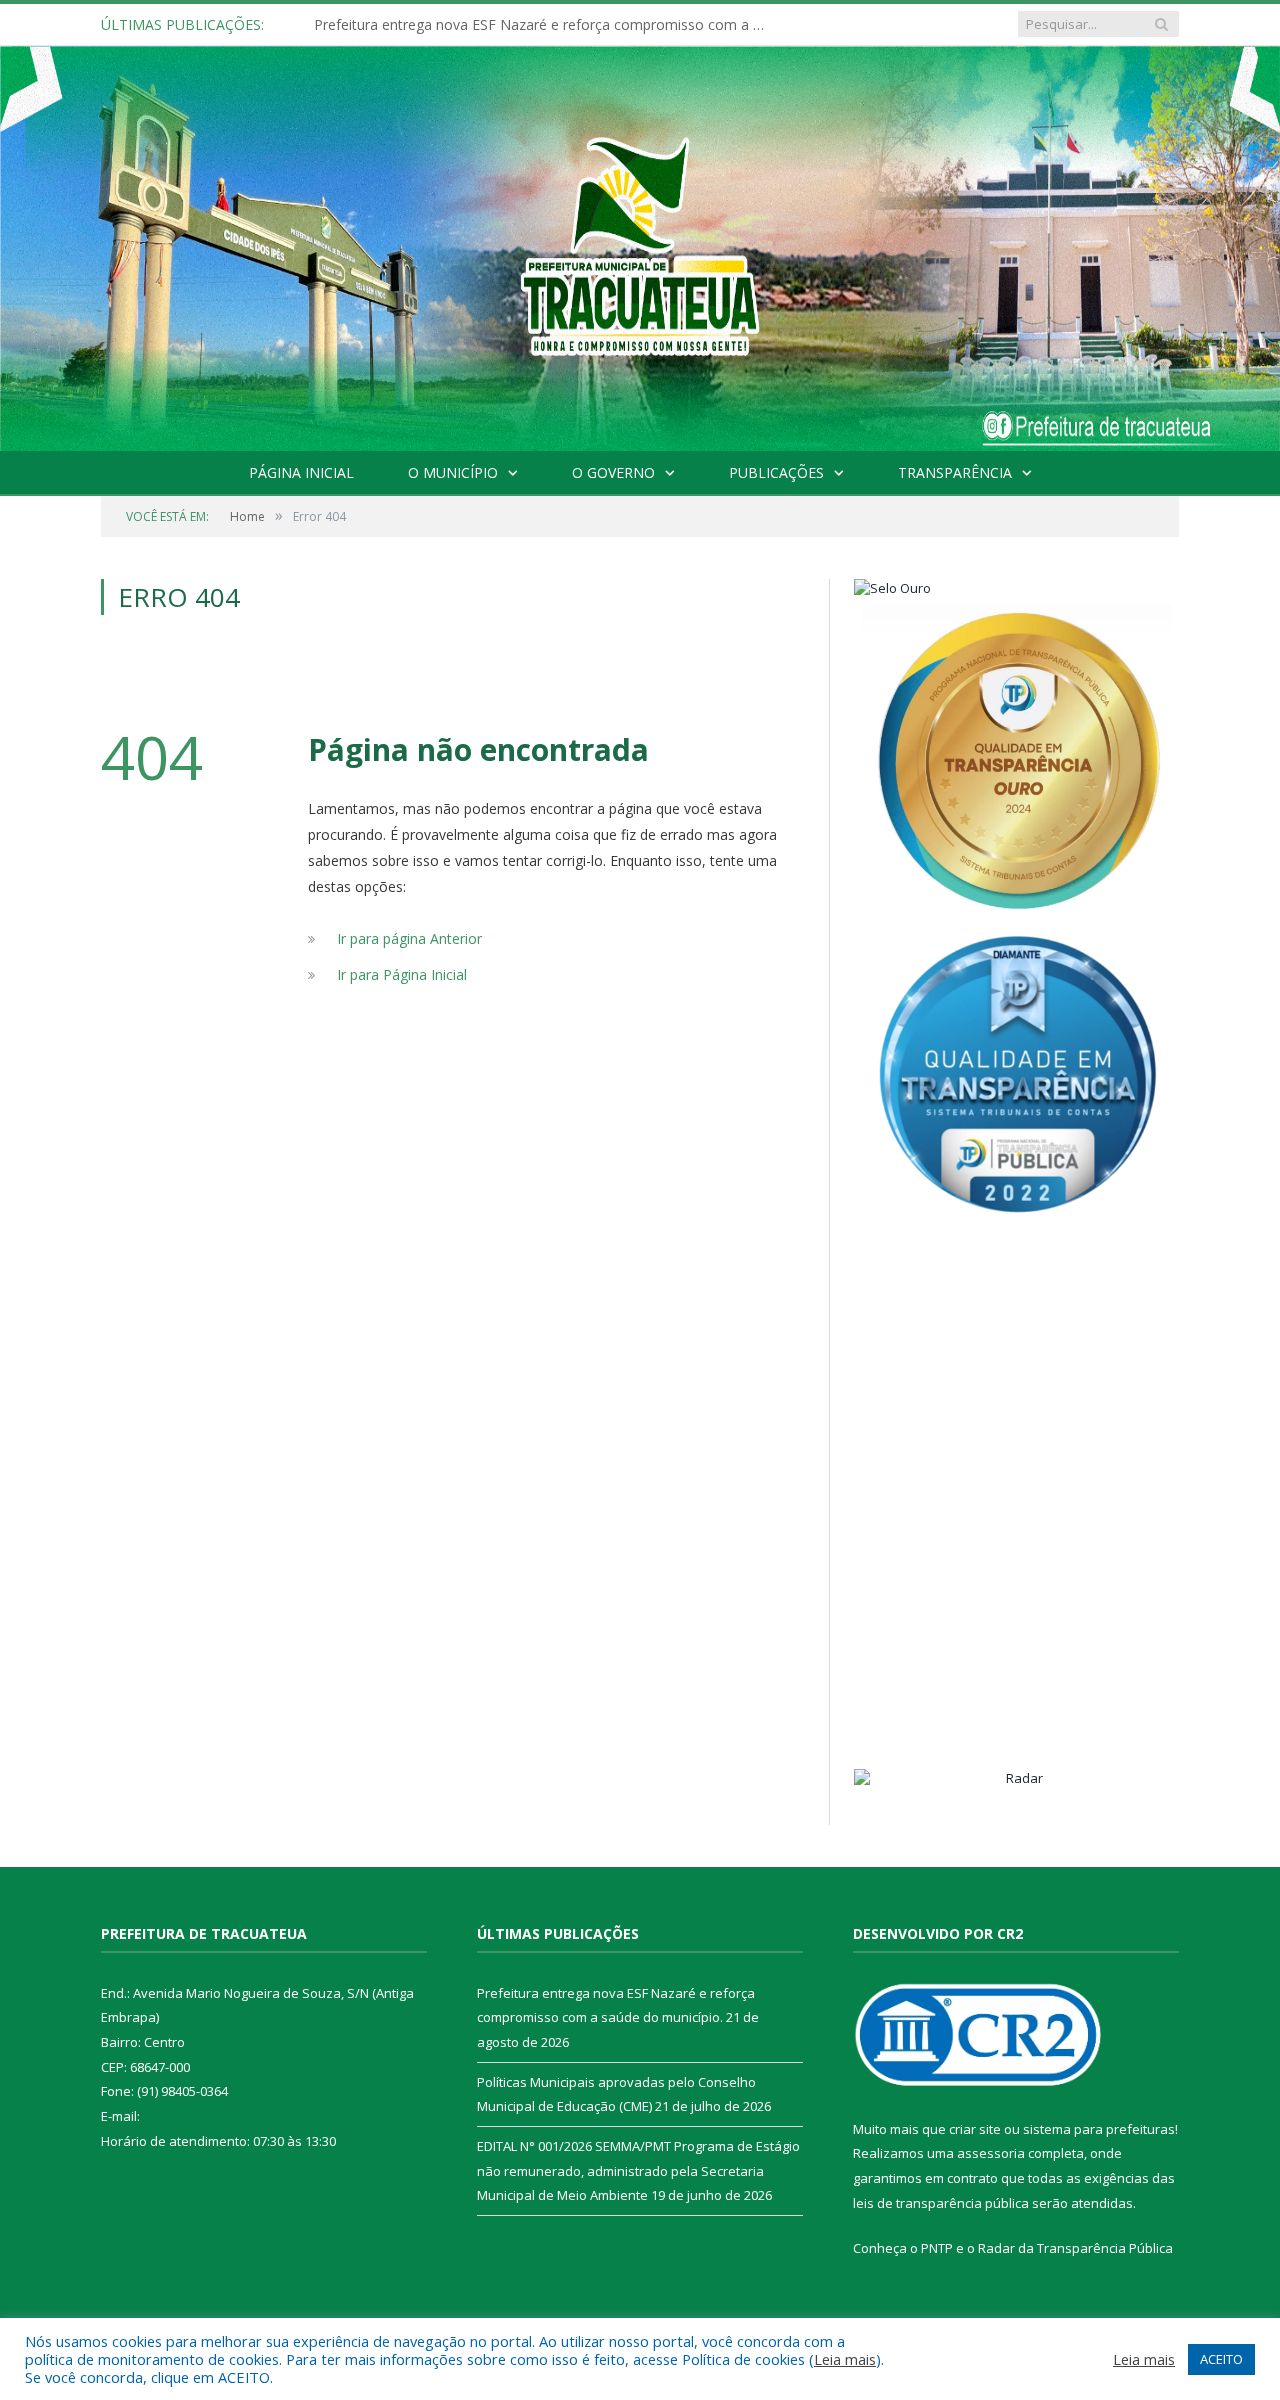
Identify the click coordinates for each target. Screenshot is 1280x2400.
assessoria (991, 2153)
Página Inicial (301, 472)
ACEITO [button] (1221, 2359)
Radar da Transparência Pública (1075, 2248)
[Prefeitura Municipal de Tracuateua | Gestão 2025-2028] (640, 271)
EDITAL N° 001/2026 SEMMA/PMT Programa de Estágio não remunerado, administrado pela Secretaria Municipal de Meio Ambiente (638, 2170)
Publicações (776, 472)
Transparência (955, 472)
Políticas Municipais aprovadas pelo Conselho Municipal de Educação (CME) (544, 25)
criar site (975, 2129)
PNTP (937, 2248)
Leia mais (845, 2359)
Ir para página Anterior (409, 938)
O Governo (613, 472)
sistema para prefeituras (1099, 2129)
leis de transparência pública (941, 2203)
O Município (453, 472)
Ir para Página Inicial (402, 974)
